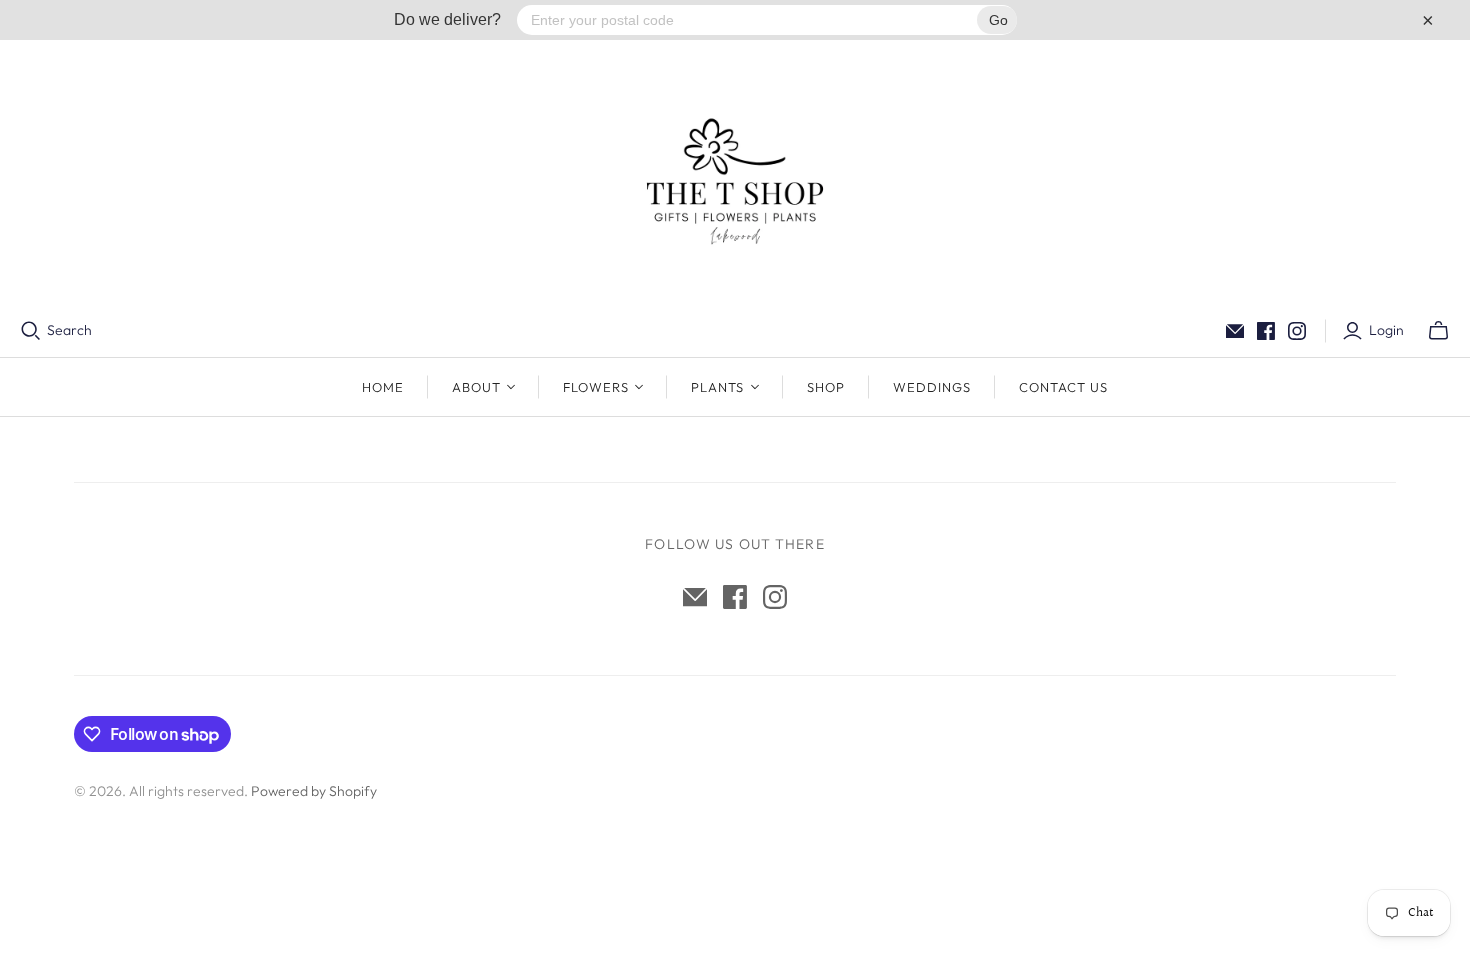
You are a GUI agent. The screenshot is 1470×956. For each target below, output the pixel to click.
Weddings (932, 387)
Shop (826, 387)
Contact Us (1063, 387)
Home (383, 387)
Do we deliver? (447, 19)
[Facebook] (1266, 331)
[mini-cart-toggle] (1438, 331)
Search (69, 330)
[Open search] (31, 331)
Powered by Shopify (314, 791)
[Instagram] (1297, 331)
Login (1386, 330)
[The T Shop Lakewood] (735, 180)
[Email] (1235, 331)
